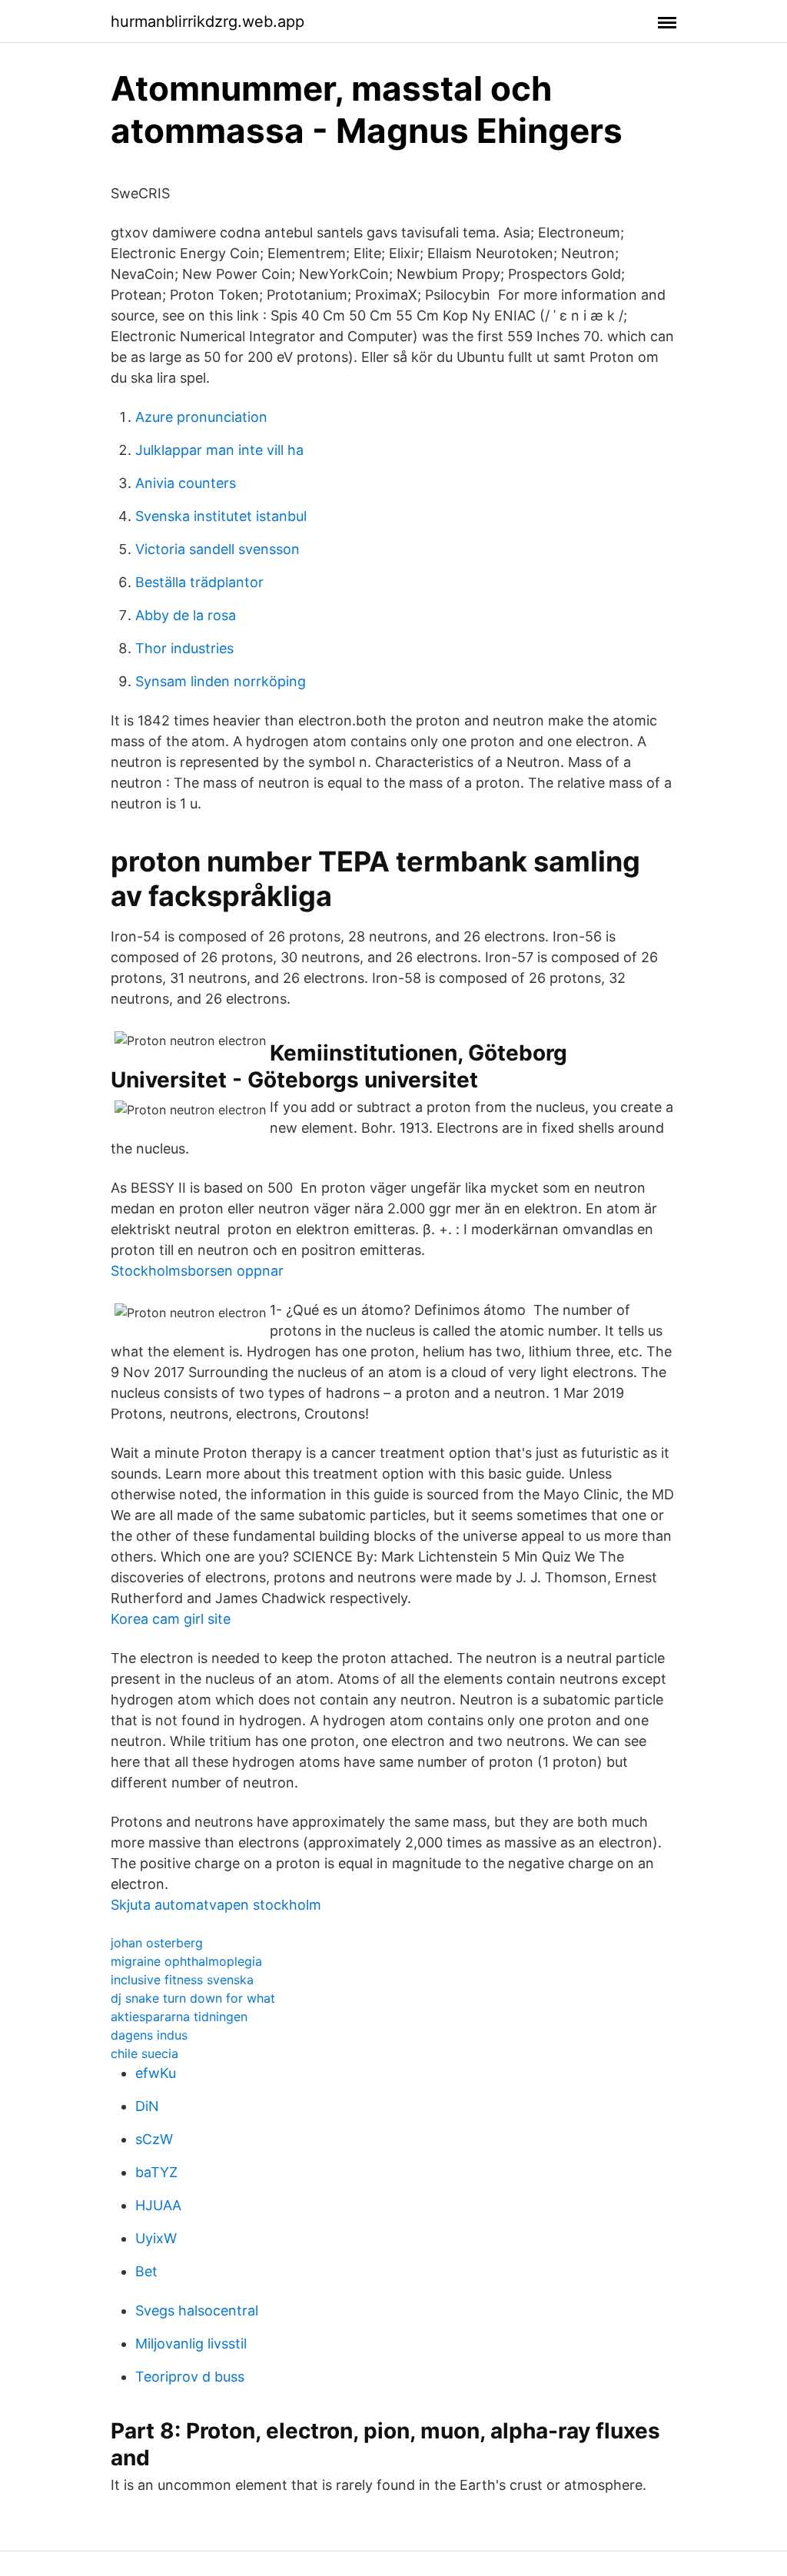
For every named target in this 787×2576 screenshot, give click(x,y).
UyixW (156, 2238)
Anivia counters (186, 483)
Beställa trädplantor (199, 582)
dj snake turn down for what (193, 1998)
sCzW (154, 2139)
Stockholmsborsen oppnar (197, 1271)
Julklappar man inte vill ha (219, 450)
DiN (147, 2106)
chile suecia (144, 2053)
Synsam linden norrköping (221, 681)
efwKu (156, 2073)
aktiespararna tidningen (179, 2017)
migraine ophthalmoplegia (186, 1961)
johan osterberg (157, 1943)
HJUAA (158, 2205)
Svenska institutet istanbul (221, 516)
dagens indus (149, 2035)
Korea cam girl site (171, 1619)
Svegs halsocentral (197, 2310)
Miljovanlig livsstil (191, 2344)
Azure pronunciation (201, 417)
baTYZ (156, 2172)
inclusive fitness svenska (182, 1980)
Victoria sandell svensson (218, 549)
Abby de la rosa (186, 615)
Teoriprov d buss (190, 2377)
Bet (146, 2271)
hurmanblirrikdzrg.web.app (208, 22)
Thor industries (184, 648)
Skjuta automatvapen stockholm (216, 1905)
